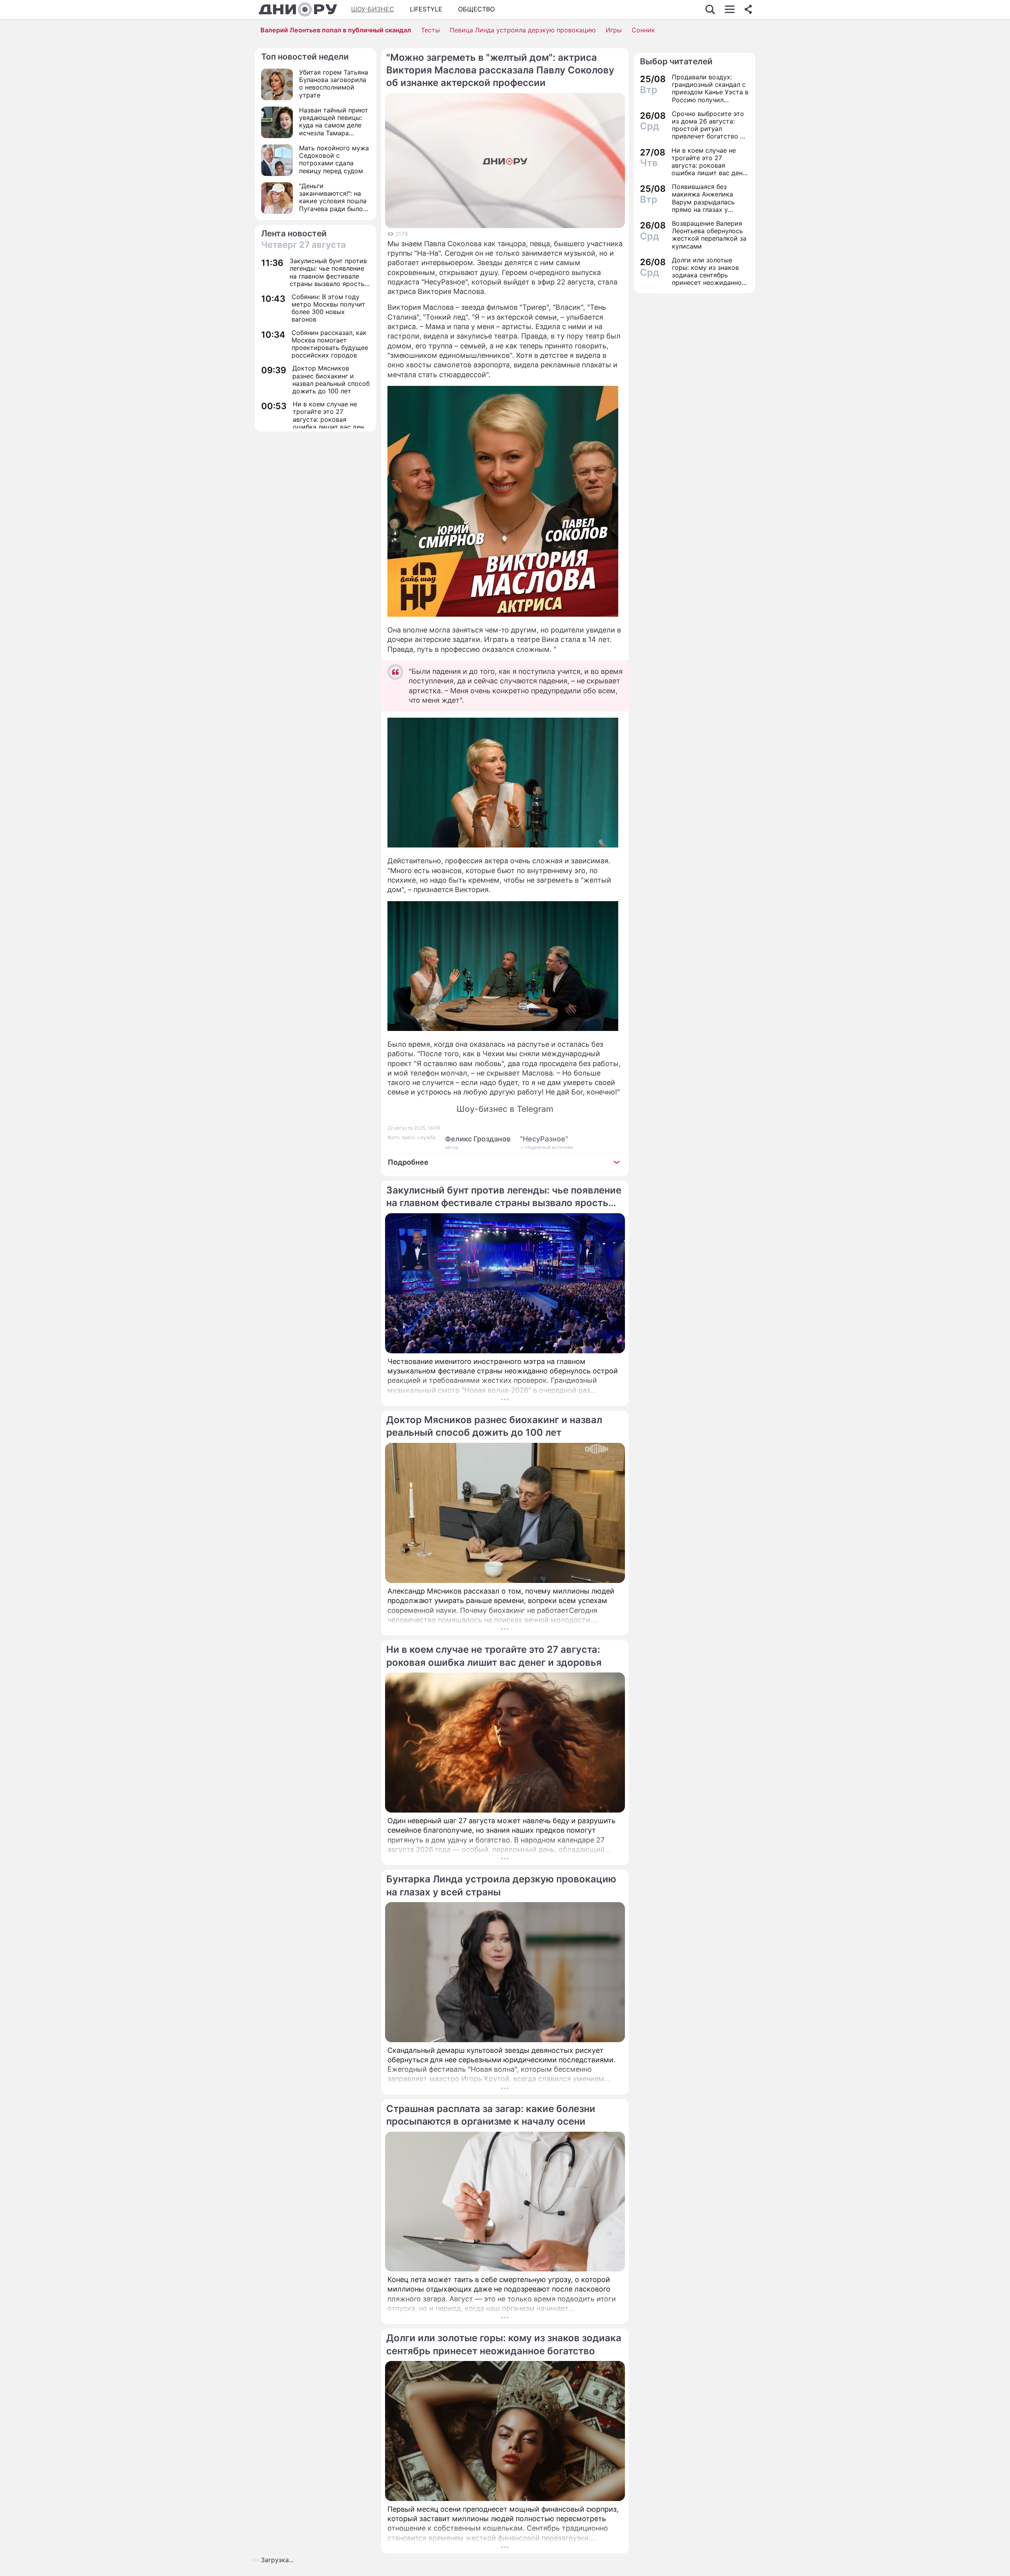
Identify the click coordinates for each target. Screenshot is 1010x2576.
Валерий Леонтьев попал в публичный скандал (336, 30)
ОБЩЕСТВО (476, 9)
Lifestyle (426, 9)
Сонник (643, 30)
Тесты (430, 30)
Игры (614, 30)
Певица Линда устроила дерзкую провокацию (523, 30)
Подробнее (408, 1162)
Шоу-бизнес (373, 9)
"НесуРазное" (544, 1139)
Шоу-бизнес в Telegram (505, 1109)
